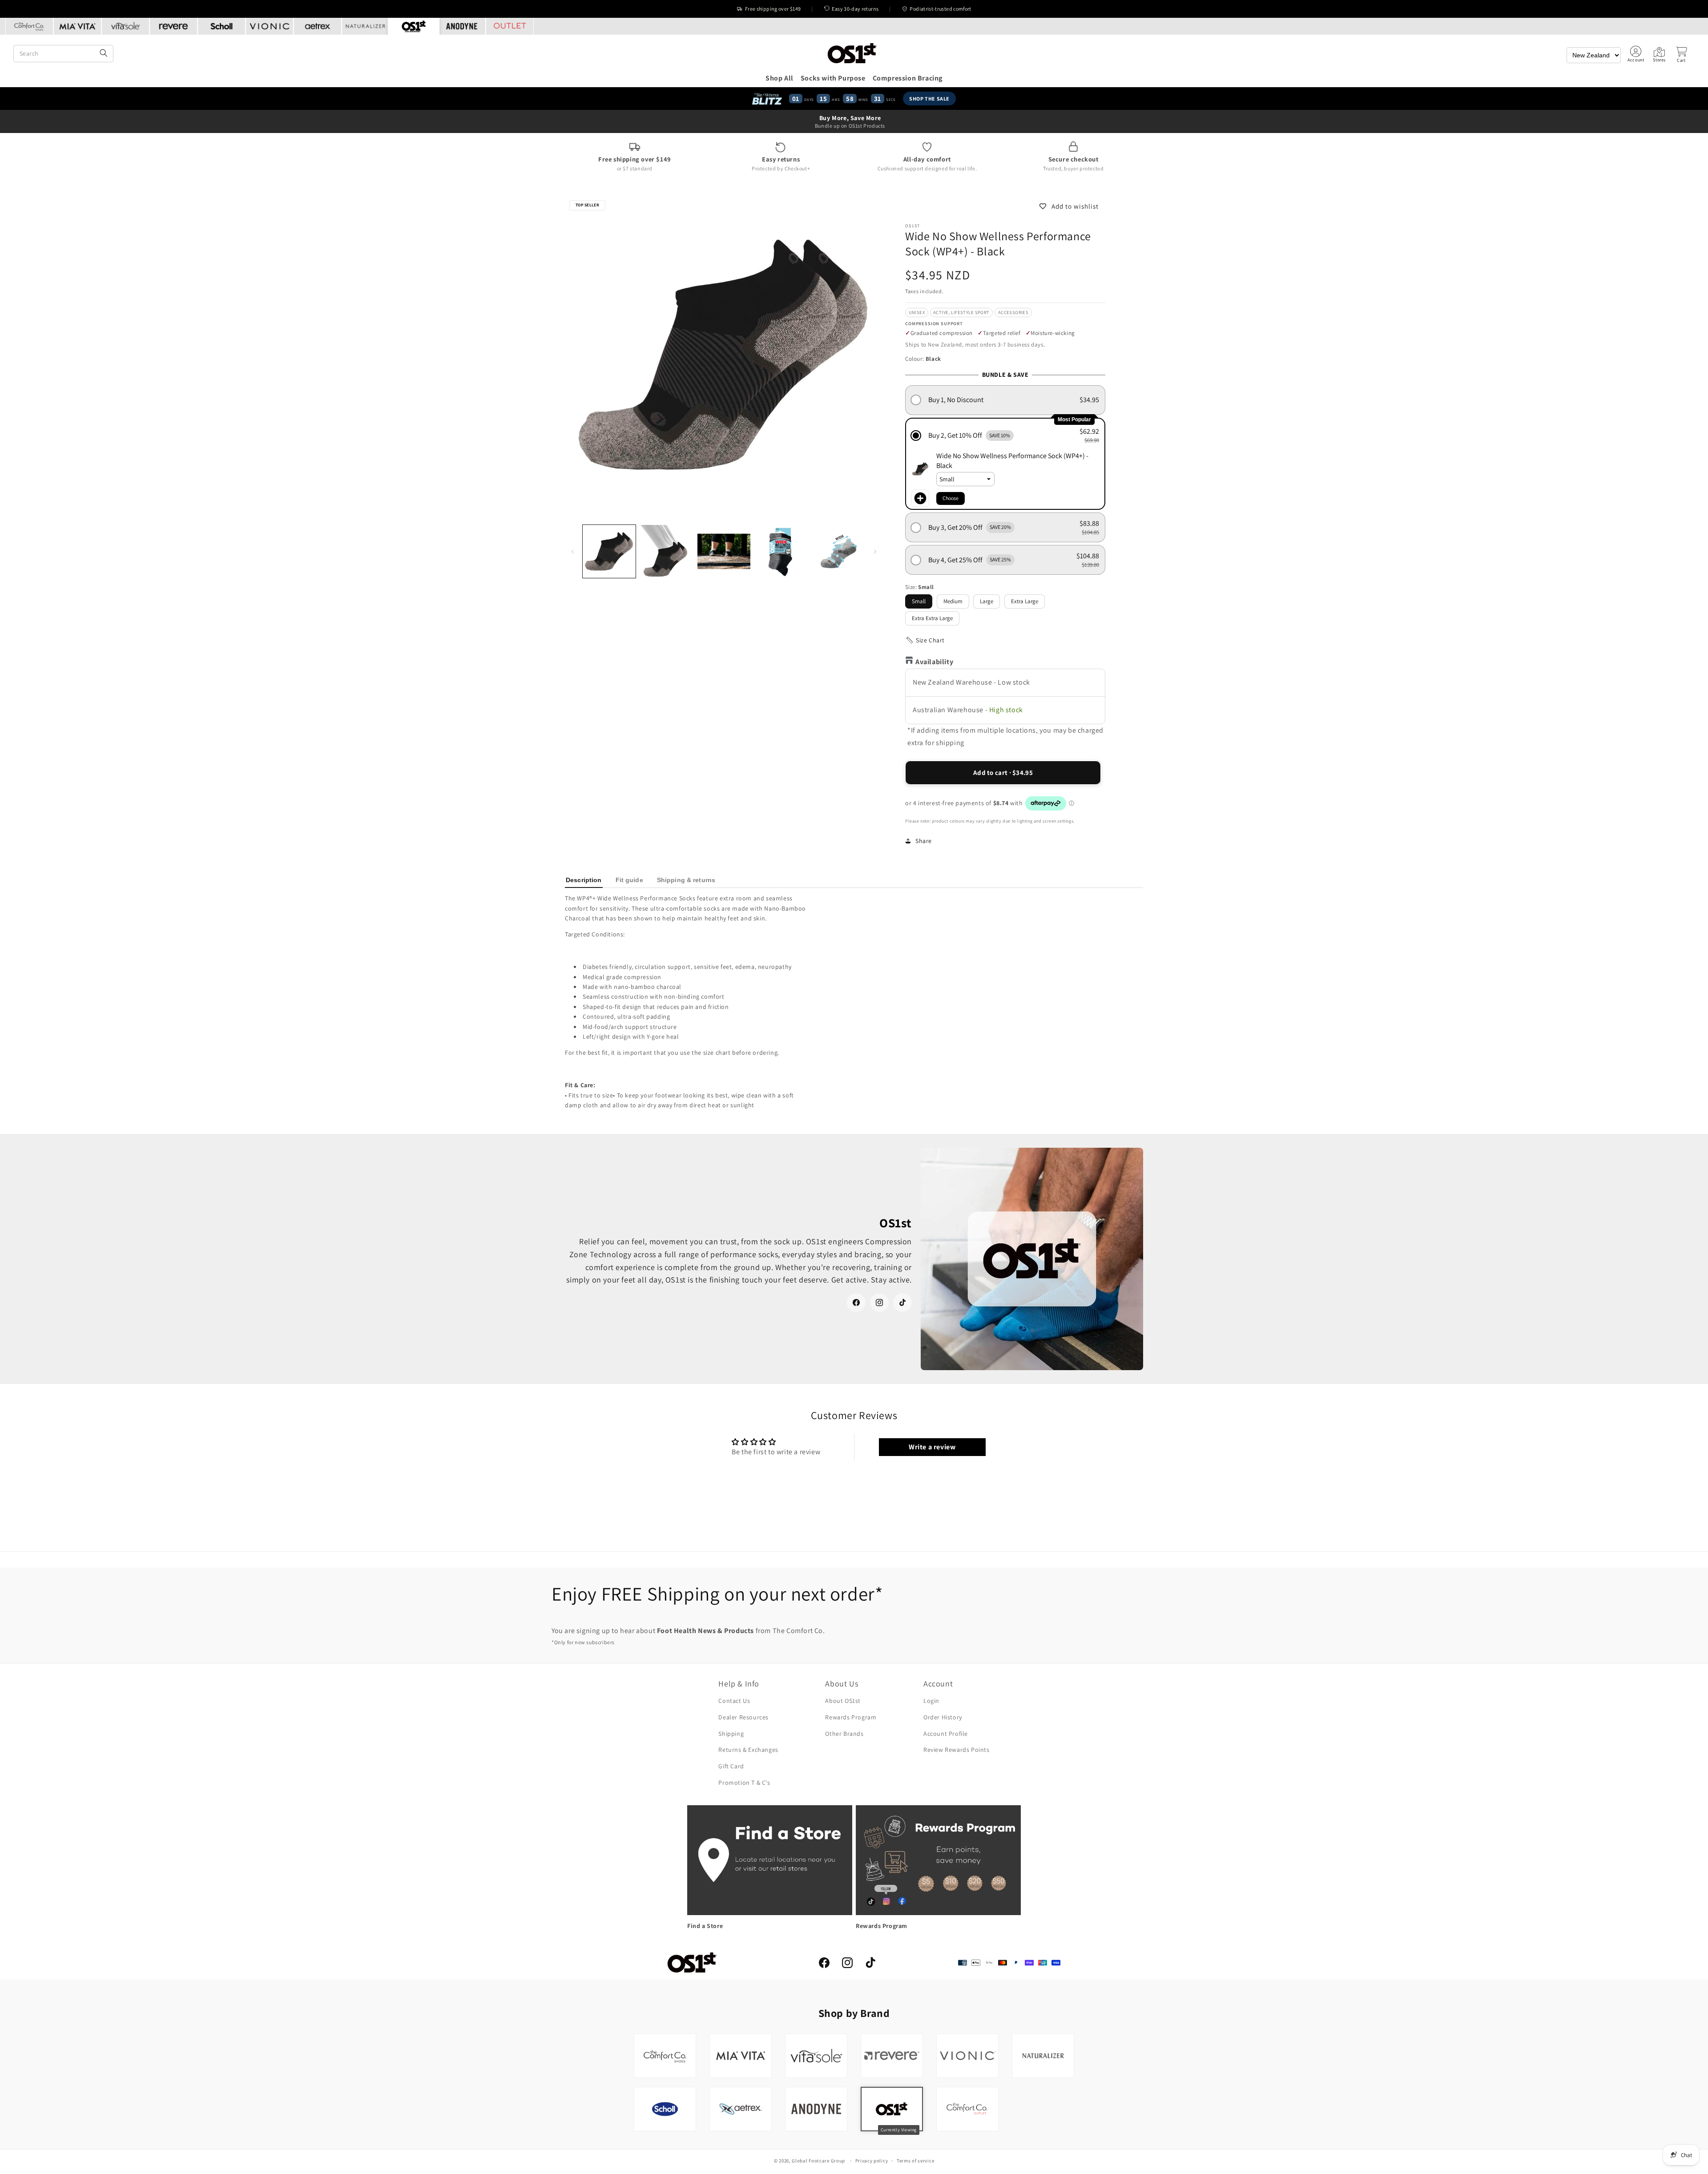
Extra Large (1025, 601)
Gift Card (731, 1766)
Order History (943, 1717)
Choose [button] (951, 498)
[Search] (104, 54)
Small (919, 601)
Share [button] (924, 841)
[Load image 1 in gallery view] (609, 551)
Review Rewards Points (957, 1750)
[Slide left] (573, 551)
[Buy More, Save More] (854, 121)
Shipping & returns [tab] (686, 880)
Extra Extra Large (932, 618)
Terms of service (915, 2161)
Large (987, 601)
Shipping (731, 1734)
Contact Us (734, 1701)
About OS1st (843, 1701)
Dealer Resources (743, 1717)
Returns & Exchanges (748, 1750)
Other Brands (844, 1734)
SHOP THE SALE (930, 99)
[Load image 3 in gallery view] (724, 551)
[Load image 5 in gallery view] (839, 551)
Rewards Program (851, 1717)
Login (931, 1701)
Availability (934, 662)
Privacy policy (872, 2161)
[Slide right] (875, 551)
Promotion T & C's (744, 1783)
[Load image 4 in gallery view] (781, 551)
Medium (953, 601)
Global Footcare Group (818, 2161)
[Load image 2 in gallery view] (667, 551)
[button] (1681, 55)
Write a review (932, 1447)
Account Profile (946, 1734)
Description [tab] (584, 880)
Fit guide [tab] (629, 880)
